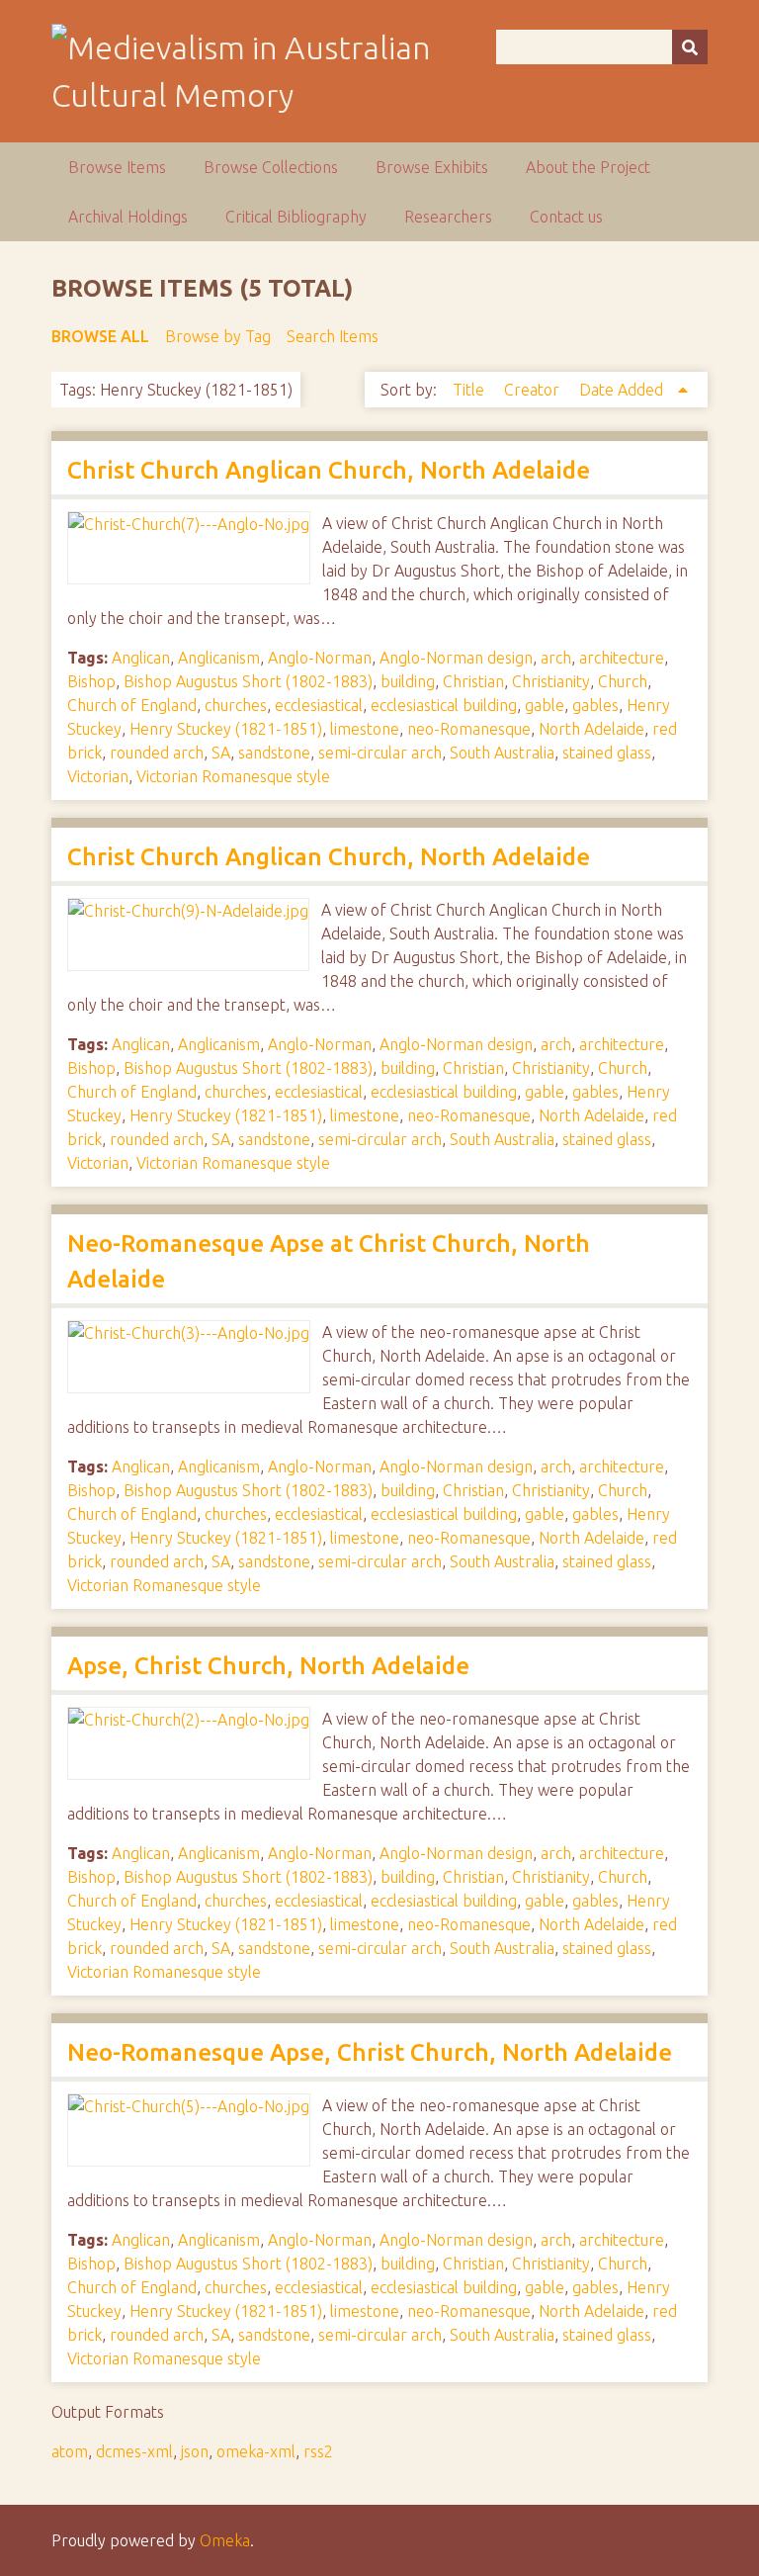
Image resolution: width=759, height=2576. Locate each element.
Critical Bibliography (296, 217)
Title (470, 390)
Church (623, 681)
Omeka (225, 2540)
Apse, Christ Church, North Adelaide (268, 1666)
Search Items (333, 336)
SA (221, 753)
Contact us (566, 217)
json (195, 2451)
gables (595, 705)
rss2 (318, 2451)
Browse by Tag (218, 336)
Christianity (551, 681)
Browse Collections (271, 167)
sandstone (274, 753)
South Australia (502, 753)
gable (545, 705)
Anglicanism (219, 658)
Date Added (623, 390)
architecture (622, 658)
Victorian (98, 776)
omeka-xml (256, 2451)
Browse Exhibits (432, 167)
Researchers (448, 217)
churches (236, 705)
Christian (473, 681)
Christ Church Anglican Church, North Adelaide (329, 470)
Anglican (141, 658)
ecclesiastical (319, 705)
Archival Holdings (128, 217)
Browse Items (117, 167)
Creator (534, 390)
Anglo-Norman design (456, 658)
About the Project (588, 167)
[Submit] (690, 47)
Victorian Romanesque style (233, 776)
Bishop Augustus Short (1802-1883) (248, 681)
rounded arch (157, 753)
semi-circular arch (380, 753)
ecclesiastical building (444, 705)
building (408, 681)
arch (556, 658)
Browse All (100, 336)
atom (70, 2451)
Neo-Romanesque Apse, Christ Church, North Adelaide (370, 2052)
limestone (365, 729)
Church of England (132, 705)
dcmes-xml (134, 2451)
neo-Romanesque (469, 729)
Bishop (91, 681)
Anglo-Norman (320, 658)
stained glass (607, 753)
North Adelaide (591, 729)
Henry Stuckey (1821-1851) (226, 729)
